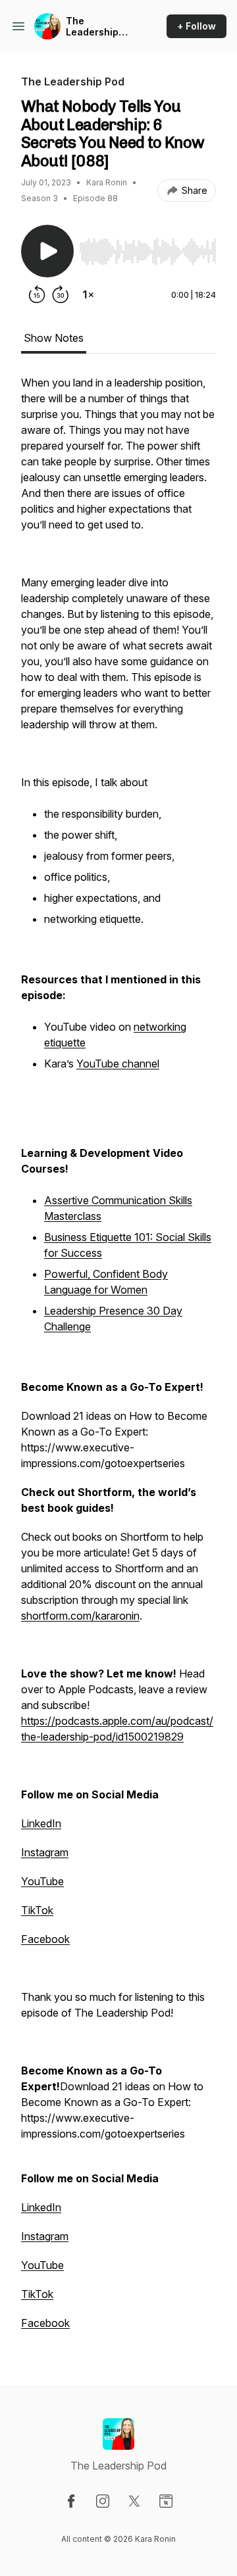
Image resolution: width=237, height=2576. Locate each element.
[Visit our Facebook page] (71, 2501)
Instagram (45, 1852)
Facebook (45, 1939)
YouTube (42, 1881)
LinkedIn (41, 1823)
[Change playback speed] (88, 294)
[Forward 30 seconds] (61, 294)
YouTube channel (118, 1064)
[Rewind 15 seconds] (37, 294)
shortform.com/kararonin (80, 1616)
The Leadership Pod (92, 27)
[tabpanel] (118, 1359)
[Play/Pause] (47, 251)
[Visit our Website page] (166, 2501)
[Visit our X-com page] (134, 2501)
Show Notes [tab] (54, 338)
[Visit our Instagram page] (103, 2501)
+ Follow (197, 26)
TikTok (37, 1910)
